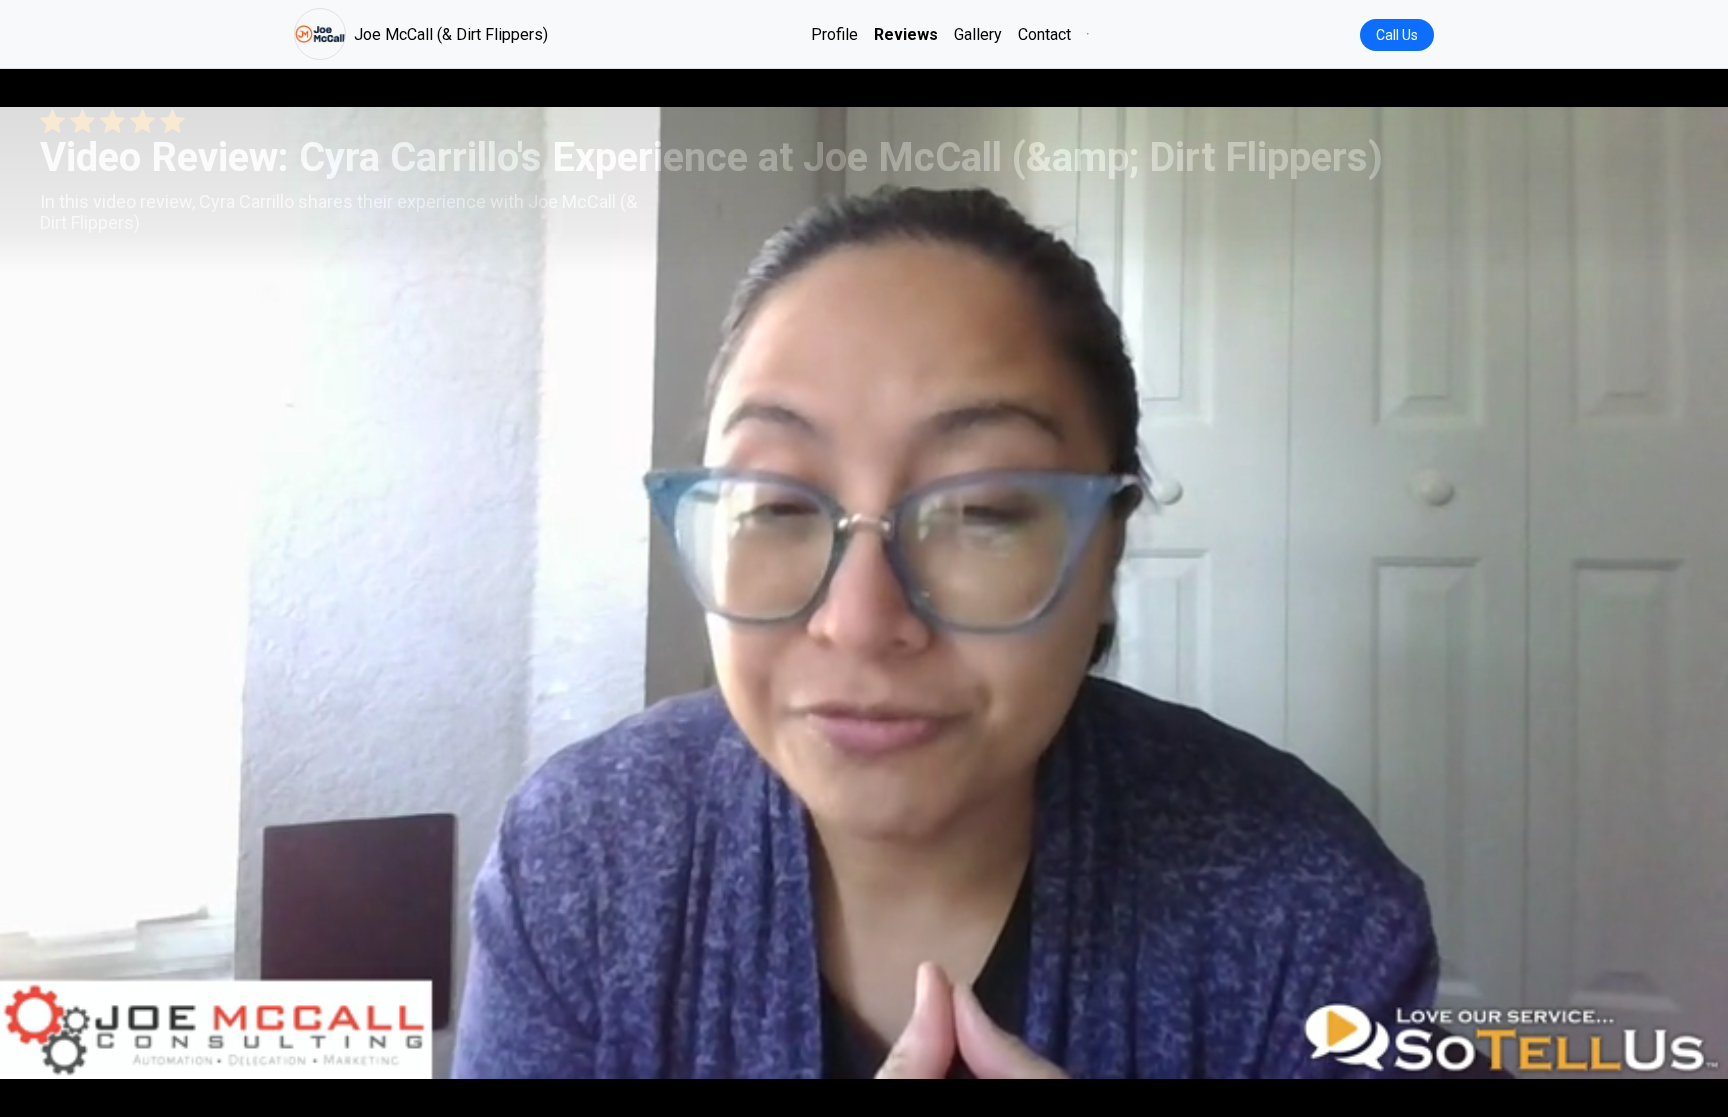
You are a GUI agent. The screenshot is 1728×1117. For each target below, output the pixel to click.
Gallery (978, 34)
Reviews (906, 34)
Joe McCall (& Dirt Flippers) (451, 34)
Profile (834, 34)
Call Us (1397, 35)
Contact (1044, 34)
